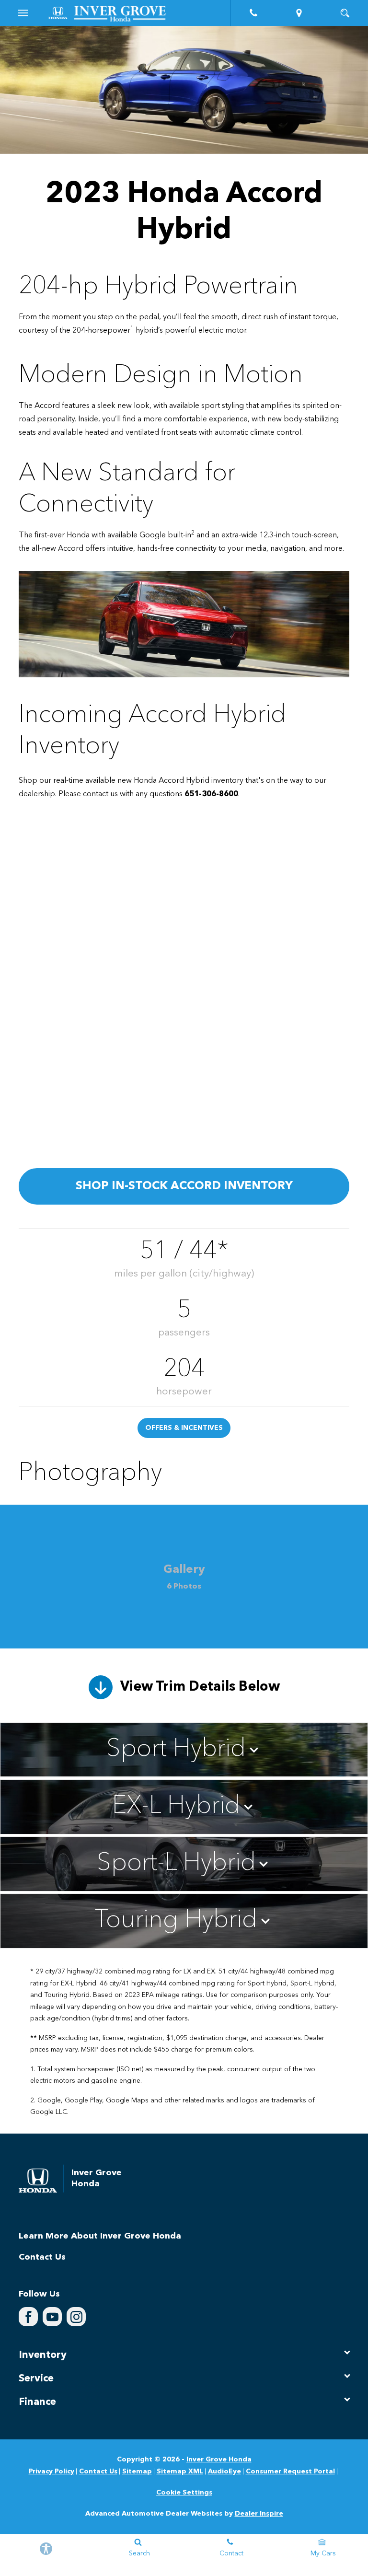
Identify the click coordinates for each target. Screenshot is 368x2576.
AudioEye (224, 2472)
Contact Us (42, 2257)
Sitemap (137, 2472)
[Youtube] (52, 2317)
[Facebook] (28, 2317)
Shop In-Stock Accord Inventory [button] (184, 1186)
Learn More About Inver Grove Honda (100, 2236)
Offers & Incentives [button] (184, 1428)
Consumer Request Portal (290, 2472)
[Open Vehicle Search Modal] (345, 13)
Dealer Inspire (259, 2514)
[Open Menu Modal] (23, 13)
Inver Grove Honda (219, 2460)
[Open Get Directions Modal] (299, 13)
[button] (184, 1750)
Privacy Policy (52, 2472)
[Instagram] (76, 2317)
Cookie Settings (184, 2493)
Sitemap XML (180, 2472)
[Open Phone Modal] (253, 13)
